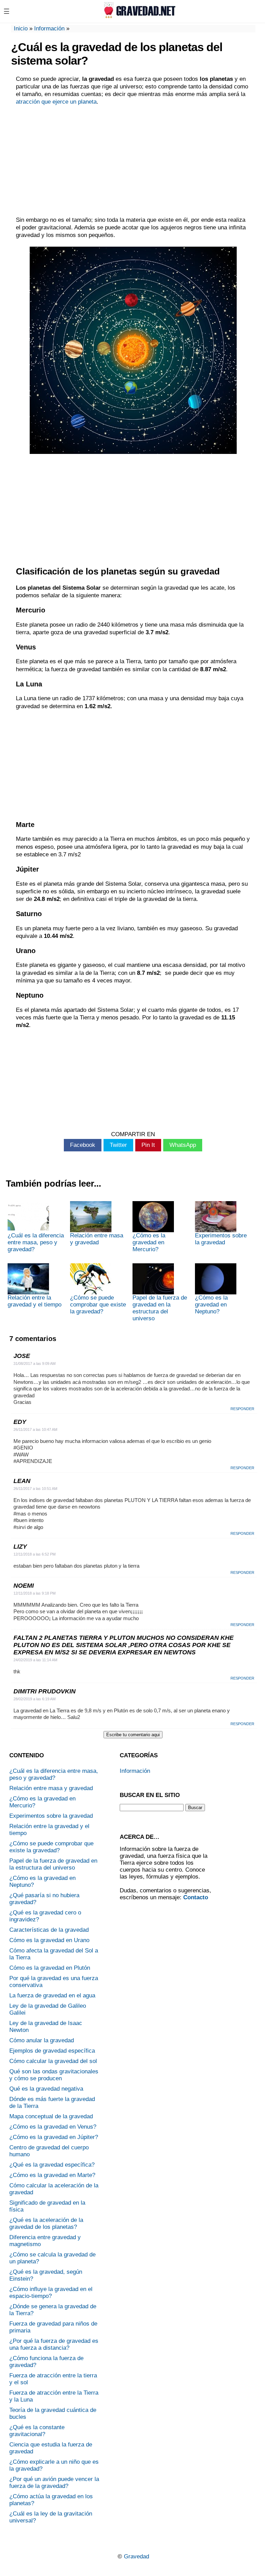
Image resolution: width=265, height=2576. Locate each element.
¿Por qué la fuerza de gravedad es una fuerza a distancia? (54, 2344)
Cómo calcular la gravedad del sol (53, 2061)
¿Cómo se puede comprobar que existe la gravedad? (98, 1305)
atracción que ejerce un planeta (56, 102)
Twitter (118, 1145)
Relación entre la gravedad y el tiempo (35, 1301)
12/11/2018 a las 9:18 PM (35, 1593)
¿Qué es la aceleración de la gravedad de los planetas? (46, 2223)
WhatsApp (183, 1145)
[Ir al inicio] (138, 16)
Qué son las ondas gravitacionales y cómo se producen (54, 2075)
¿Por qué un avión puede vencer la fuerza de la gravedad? (54, 2483)
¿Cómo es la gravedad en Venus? (53, 2127)
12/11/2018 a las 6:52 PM (35, 1554)
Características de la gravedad (49, 1930)
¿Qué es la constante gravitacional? (37, 2431)
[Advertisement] (133, 161)
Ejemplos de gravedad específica (52, 2051)
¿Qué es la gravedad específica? (52, 2165)
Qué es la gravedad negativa (46, 2089)
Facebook (83, 1145)
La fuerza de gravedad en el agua (52, 1995)
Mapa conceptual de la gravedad (51, 2116)
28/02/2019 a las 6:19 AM (35, 1699)
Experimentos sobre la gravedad (221, 1239)
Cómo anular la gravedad (42, 2040)
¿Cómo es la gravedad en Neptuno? (211, 1305)
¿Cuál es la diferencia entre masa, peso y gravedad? (36, 1242)
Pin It (148, 1145)
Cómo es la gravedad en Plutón (50, 1968)
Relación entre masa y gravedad (97, 1239)
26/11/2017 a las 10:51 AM (35, 1489)
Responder (242, 1409)
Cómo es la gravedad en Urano (49, 1940)
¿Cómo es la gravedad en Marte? (52, 2175)
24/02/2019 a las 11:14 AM (35, 1660)
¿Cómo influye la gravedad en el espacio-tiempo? (51, 2293)
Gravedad (136, 2556)
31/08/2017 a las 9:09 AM (35, 1363)
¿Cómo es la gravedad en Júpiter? (54, 2137)
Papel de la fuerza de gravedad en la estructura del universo (160, 1308)
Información (49, 28)
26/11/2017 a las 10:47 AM (35, 1429)
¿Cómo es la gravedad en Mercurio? (149, 1242)
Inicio (21, 28)
